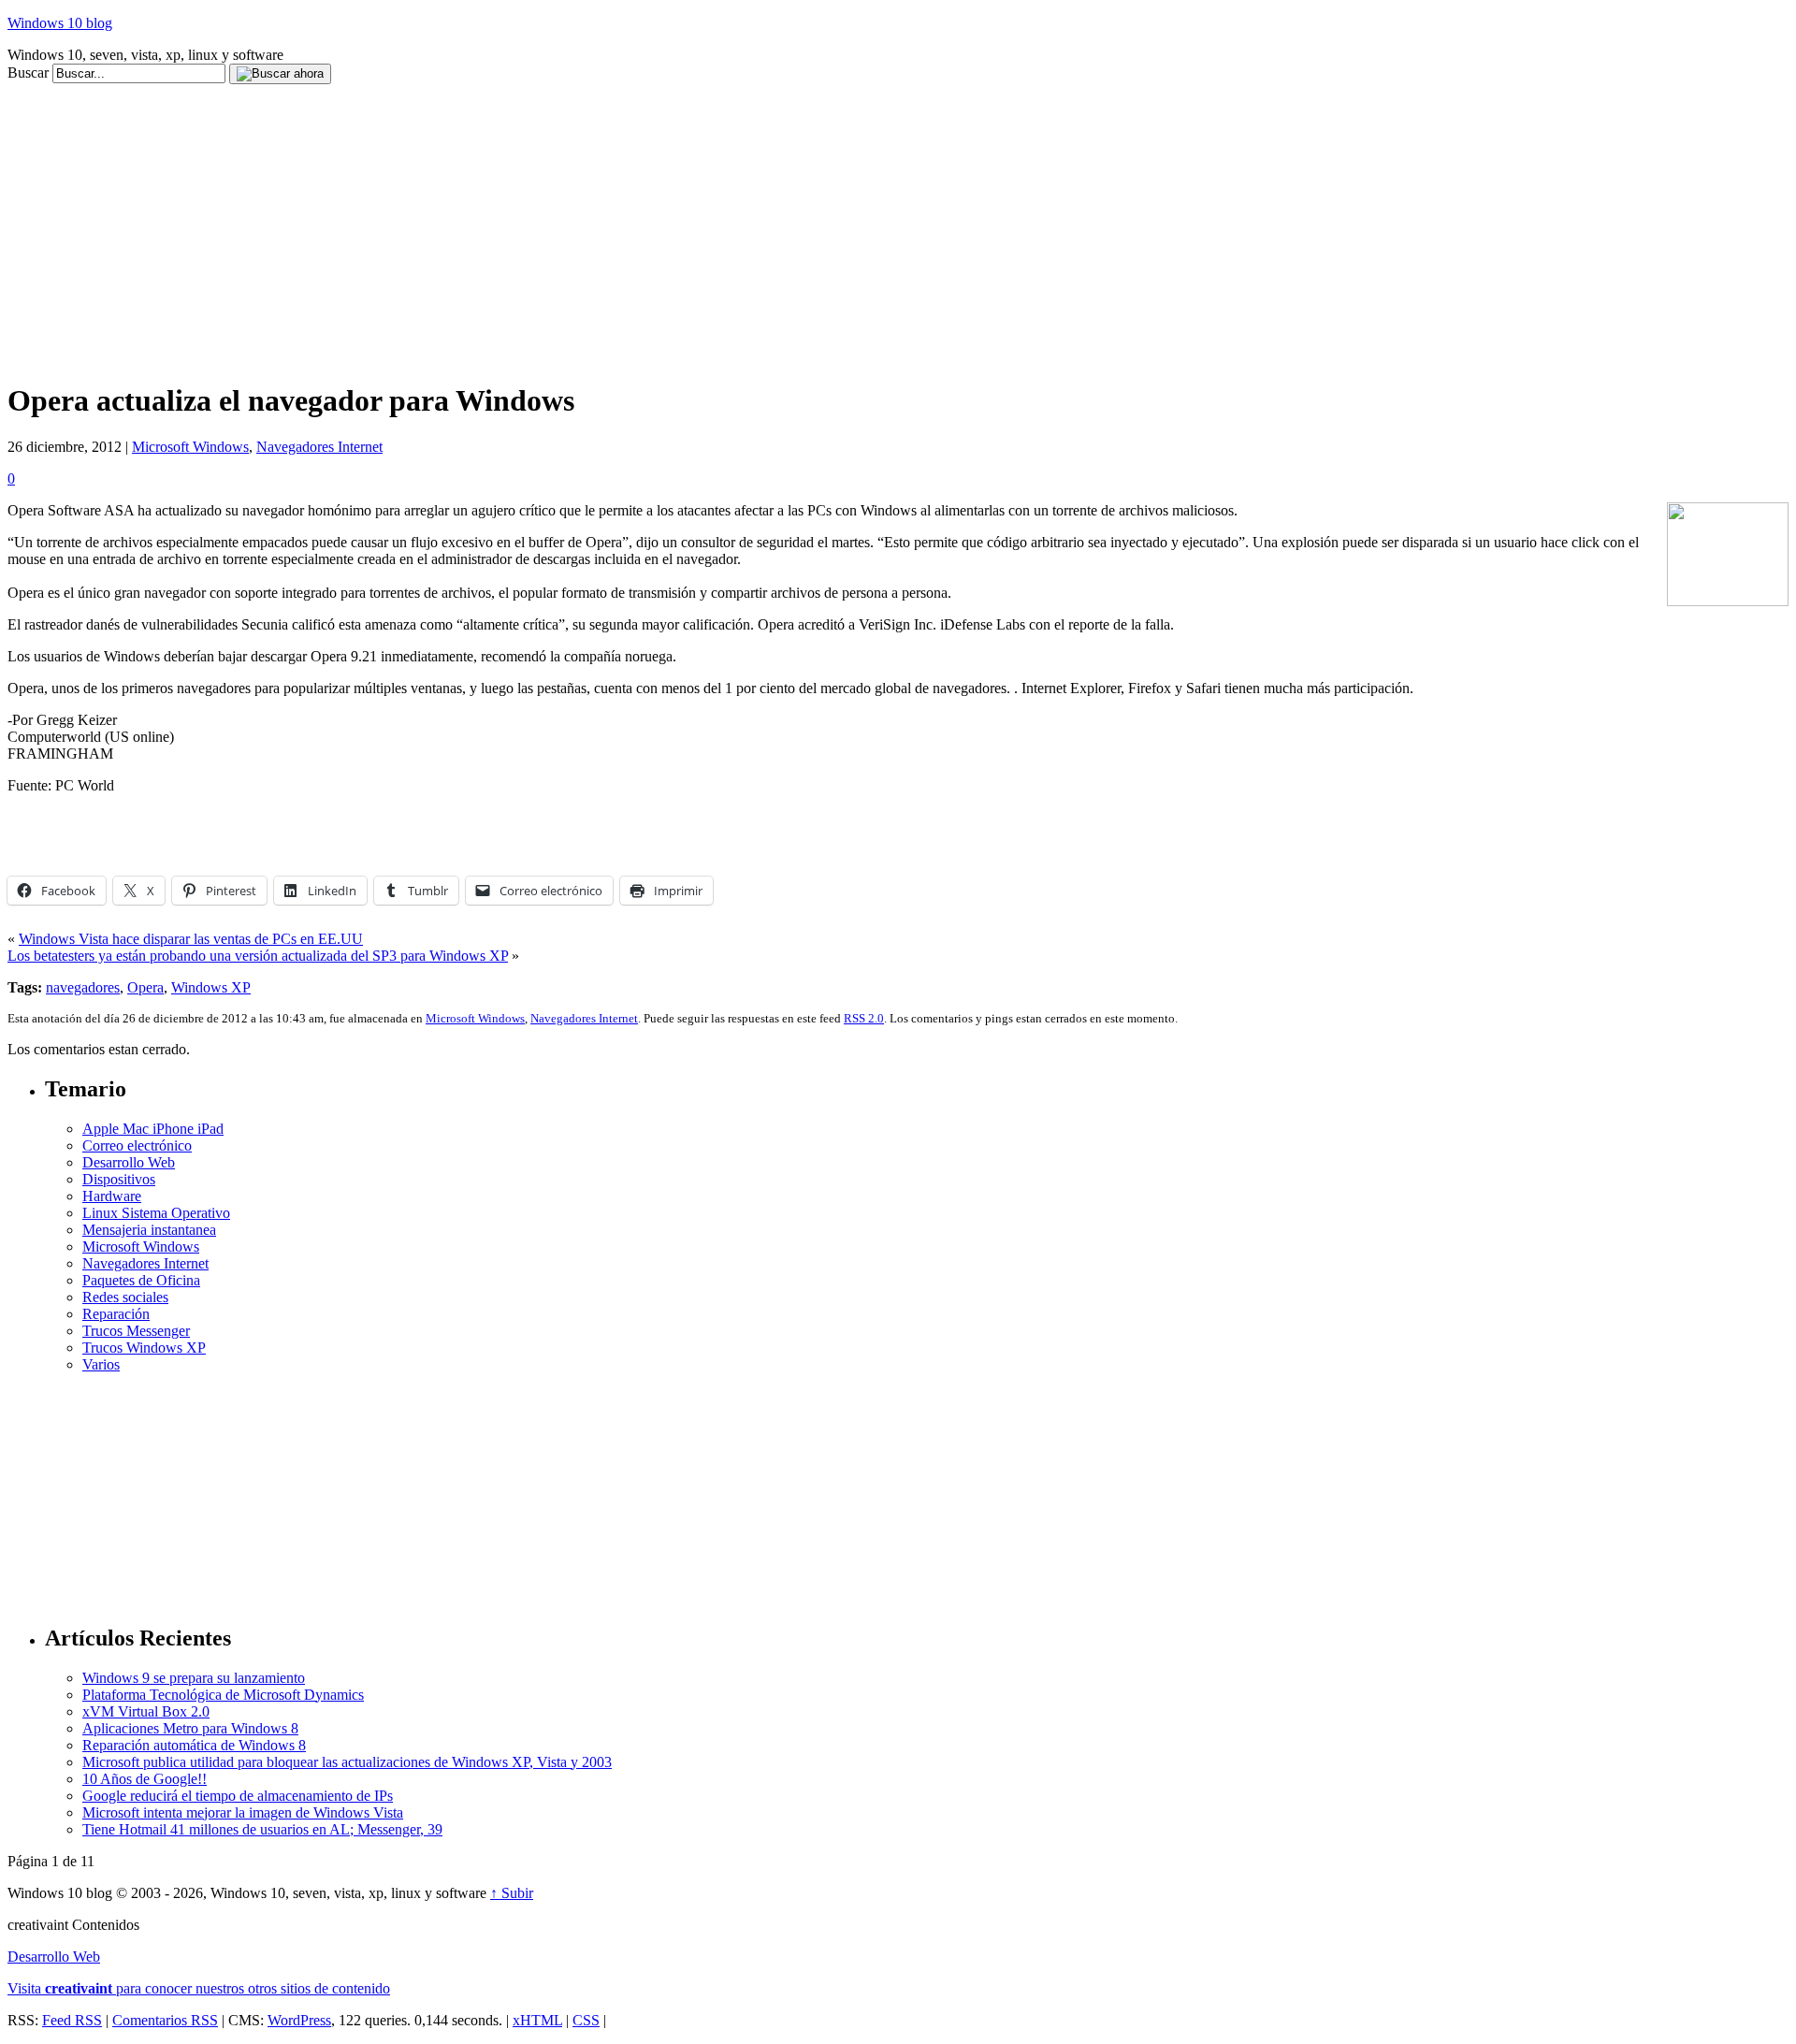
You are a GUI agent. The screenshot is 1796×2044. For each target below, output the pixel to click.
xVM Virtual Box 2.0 (146, 1711)
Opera (145, 987)
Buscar (28, 72)
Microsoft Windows (190, 447)
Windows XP (211, 987)
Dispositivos (119, 1179)
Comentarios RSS (165, 2020)
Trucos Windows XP (144, 1348)
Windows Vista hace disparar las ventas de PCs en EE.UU (191, 939)
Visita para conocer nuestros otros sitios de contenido (199, 1988)
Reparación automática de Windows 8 (194, 1745)
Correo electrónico (137, 1145)
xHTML (537, 2020)
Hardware (112, 1196)
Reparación (116, 1314)
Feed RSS (72, 2020)
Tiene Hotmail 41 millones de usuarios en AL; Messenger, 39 (262, 1829)
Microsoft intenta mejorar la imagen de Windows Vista (243, 1812)
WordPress (299, 2020)
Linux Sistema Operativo (156, 1213)
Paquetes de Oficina (141, 1280)
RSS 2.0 (864, 1018)
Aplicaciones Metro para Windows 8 (190, 1728)
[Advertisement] (348, 91)
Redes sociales (125, 1297)
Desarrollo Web (129, 1162)
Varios (101, 1364)
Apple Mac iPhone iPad (153, 1129)
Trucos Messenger (136, 1331)
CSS (586, 2020)
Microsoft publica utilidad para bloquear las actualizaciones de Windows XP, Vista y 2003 (347, 1762)
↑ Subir (512, 1893)
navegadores (83, 987)
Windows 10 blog (60, 23)
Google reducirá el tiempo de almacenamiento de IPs (238, 1796)
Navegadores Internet (319, 447)
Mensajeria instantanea (149, 1230)
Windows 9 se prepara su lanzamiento (194, 1678)
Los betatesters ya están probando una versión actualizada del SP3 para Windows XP (258, 956)
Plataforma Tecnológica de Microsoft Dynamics (223, 1695)
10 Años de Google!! (145, 1779)
